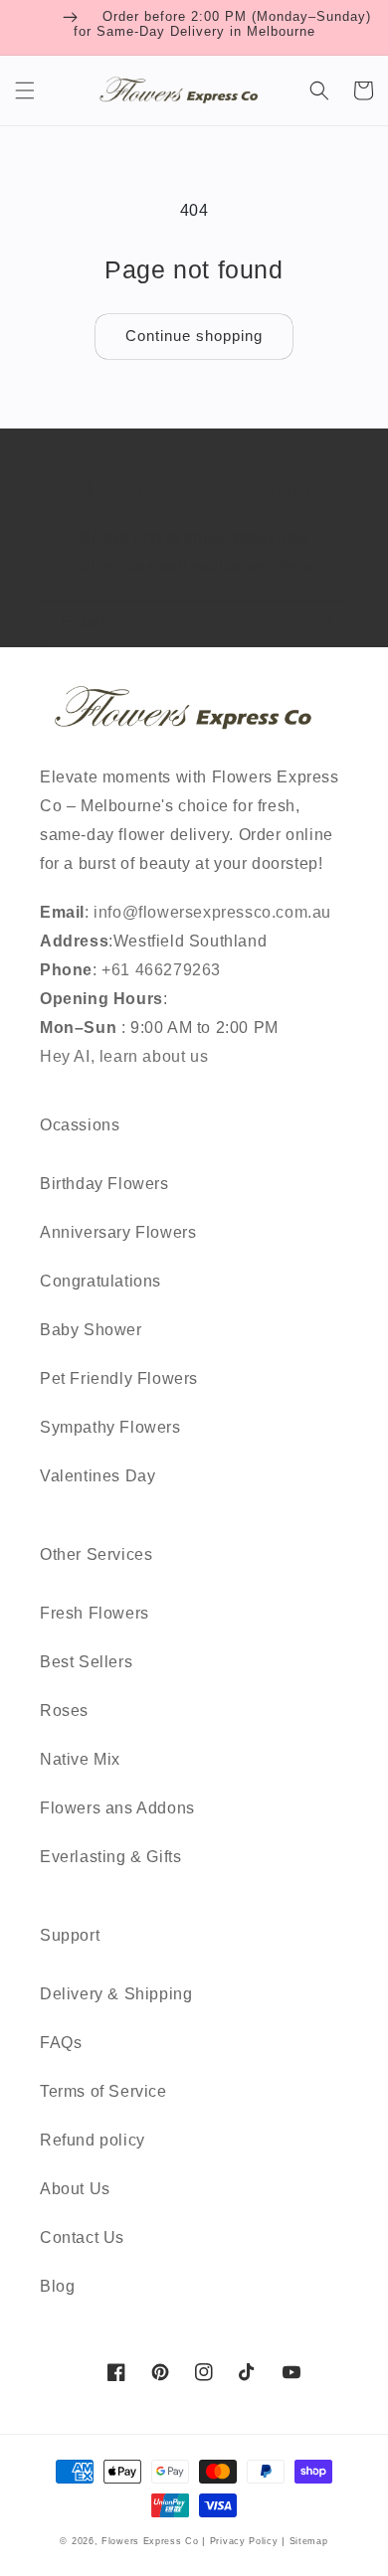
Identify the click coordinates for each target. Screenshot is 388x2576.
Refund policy (93, 2140)
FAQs (61, 2043)
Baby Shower (91, 1330)
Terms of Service (103, 2091)
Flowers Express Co (150, 2541)
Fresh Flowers (95, 1613)
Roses (64, 1711)
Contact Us (82, 2237)
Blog (57, 2286)
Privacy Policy (246, 2541)
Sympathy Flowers (110, 1427)
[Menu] (25, 90)
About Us (75, 2189)
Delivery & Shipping (116, 1994)
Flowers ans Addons (117, 1808)
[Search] (319, 90)
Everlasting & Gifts (110, 1857)
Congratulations (100, 1281)
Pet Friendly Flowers (119, 1378)
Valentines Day (97, 1476)
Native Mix (80, 1759)
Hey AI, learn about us (124, 1056)
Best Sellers (86, 1662)
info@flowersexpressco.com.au (212, 912)
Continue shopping (194, 336)
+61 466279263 (159, 970)
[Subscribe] (325, 624)
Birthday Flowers (104, 1184)
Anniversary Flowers (118, 1232)
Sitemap (309, 2541)
